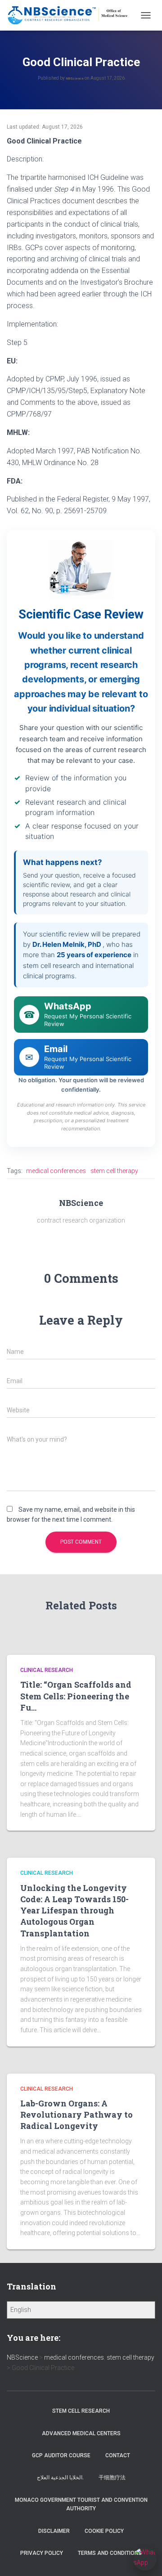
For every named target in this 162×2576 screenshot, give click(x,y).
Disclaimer (54, 2531)
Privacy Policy (42, 2553)
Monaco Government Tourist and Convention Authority (81, 2504)
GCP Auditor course (61, 2455)
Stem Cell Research (81, 2411)
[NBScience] (71, 15)
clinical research (47, 1670)
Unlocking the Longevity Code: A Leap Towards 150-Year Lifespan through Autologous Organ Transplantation (74, 1911)
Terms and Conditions (110, 2553)
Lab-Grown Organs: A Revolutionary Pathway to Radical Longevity (76, 2115)
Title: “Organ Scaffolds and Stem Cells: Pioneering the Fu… (76, 1696)
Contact (118, 2455)
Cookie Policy (104, 2531)
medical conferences (56, 1171)
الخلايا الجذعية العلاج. (60, 2477)
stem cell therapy (114, 1171)
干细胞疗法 (112, 2477)
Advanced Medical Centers (81, 2433)
